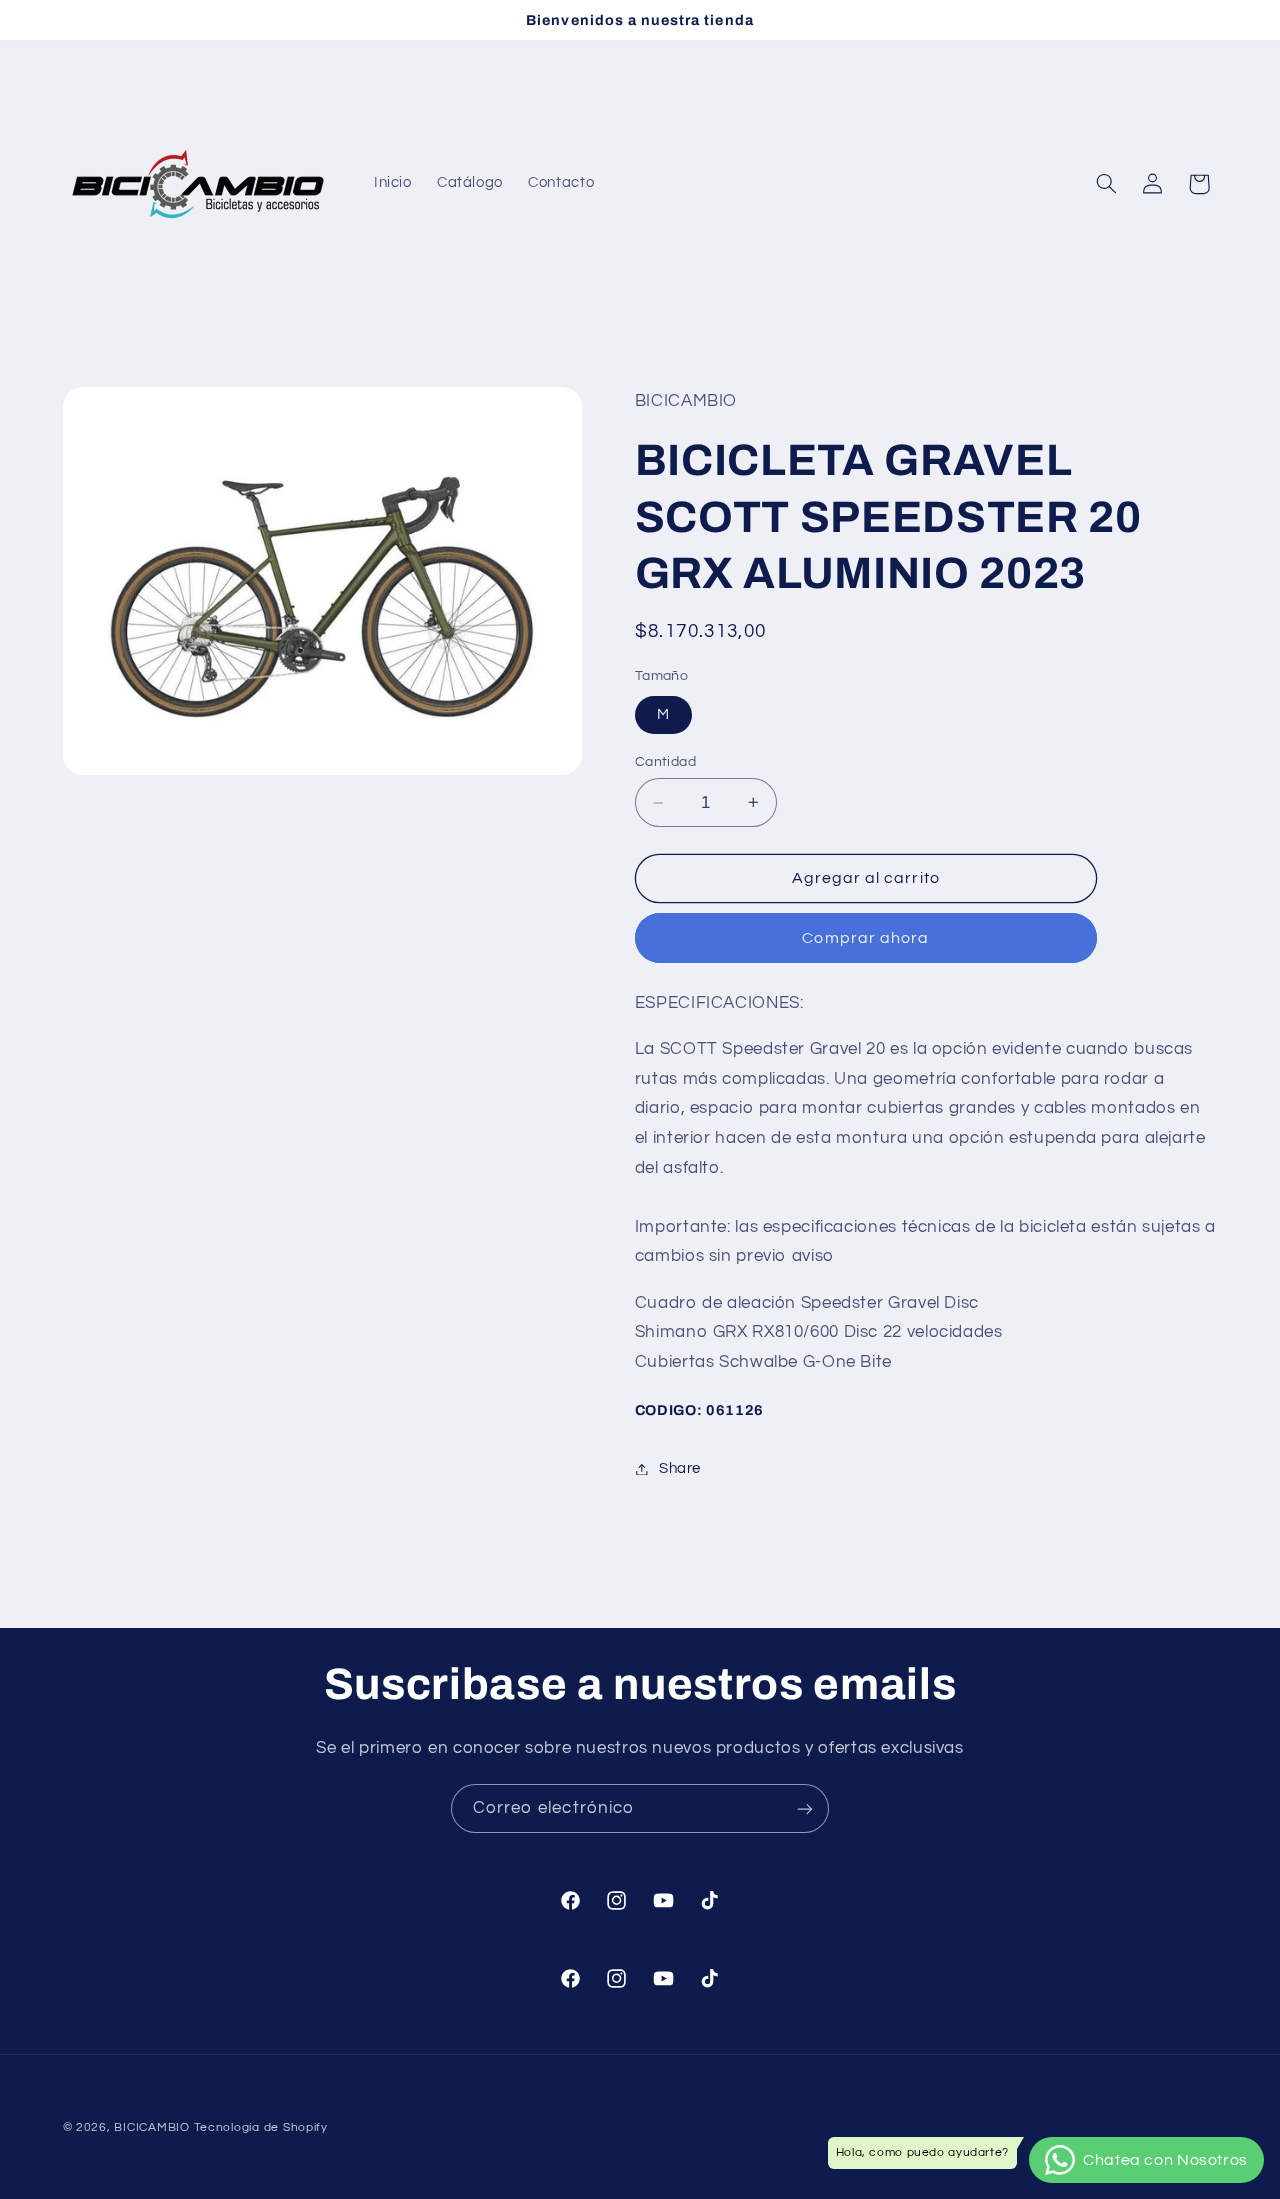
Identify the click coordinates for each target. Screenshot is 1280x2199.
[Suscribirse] (805, 1808)
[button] (1106, 184)
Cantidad (665, 762)
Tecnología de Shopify (261, 2127)
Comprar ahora (865, 938)
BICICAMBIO (151, 2127)
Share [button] (680, 1468)
